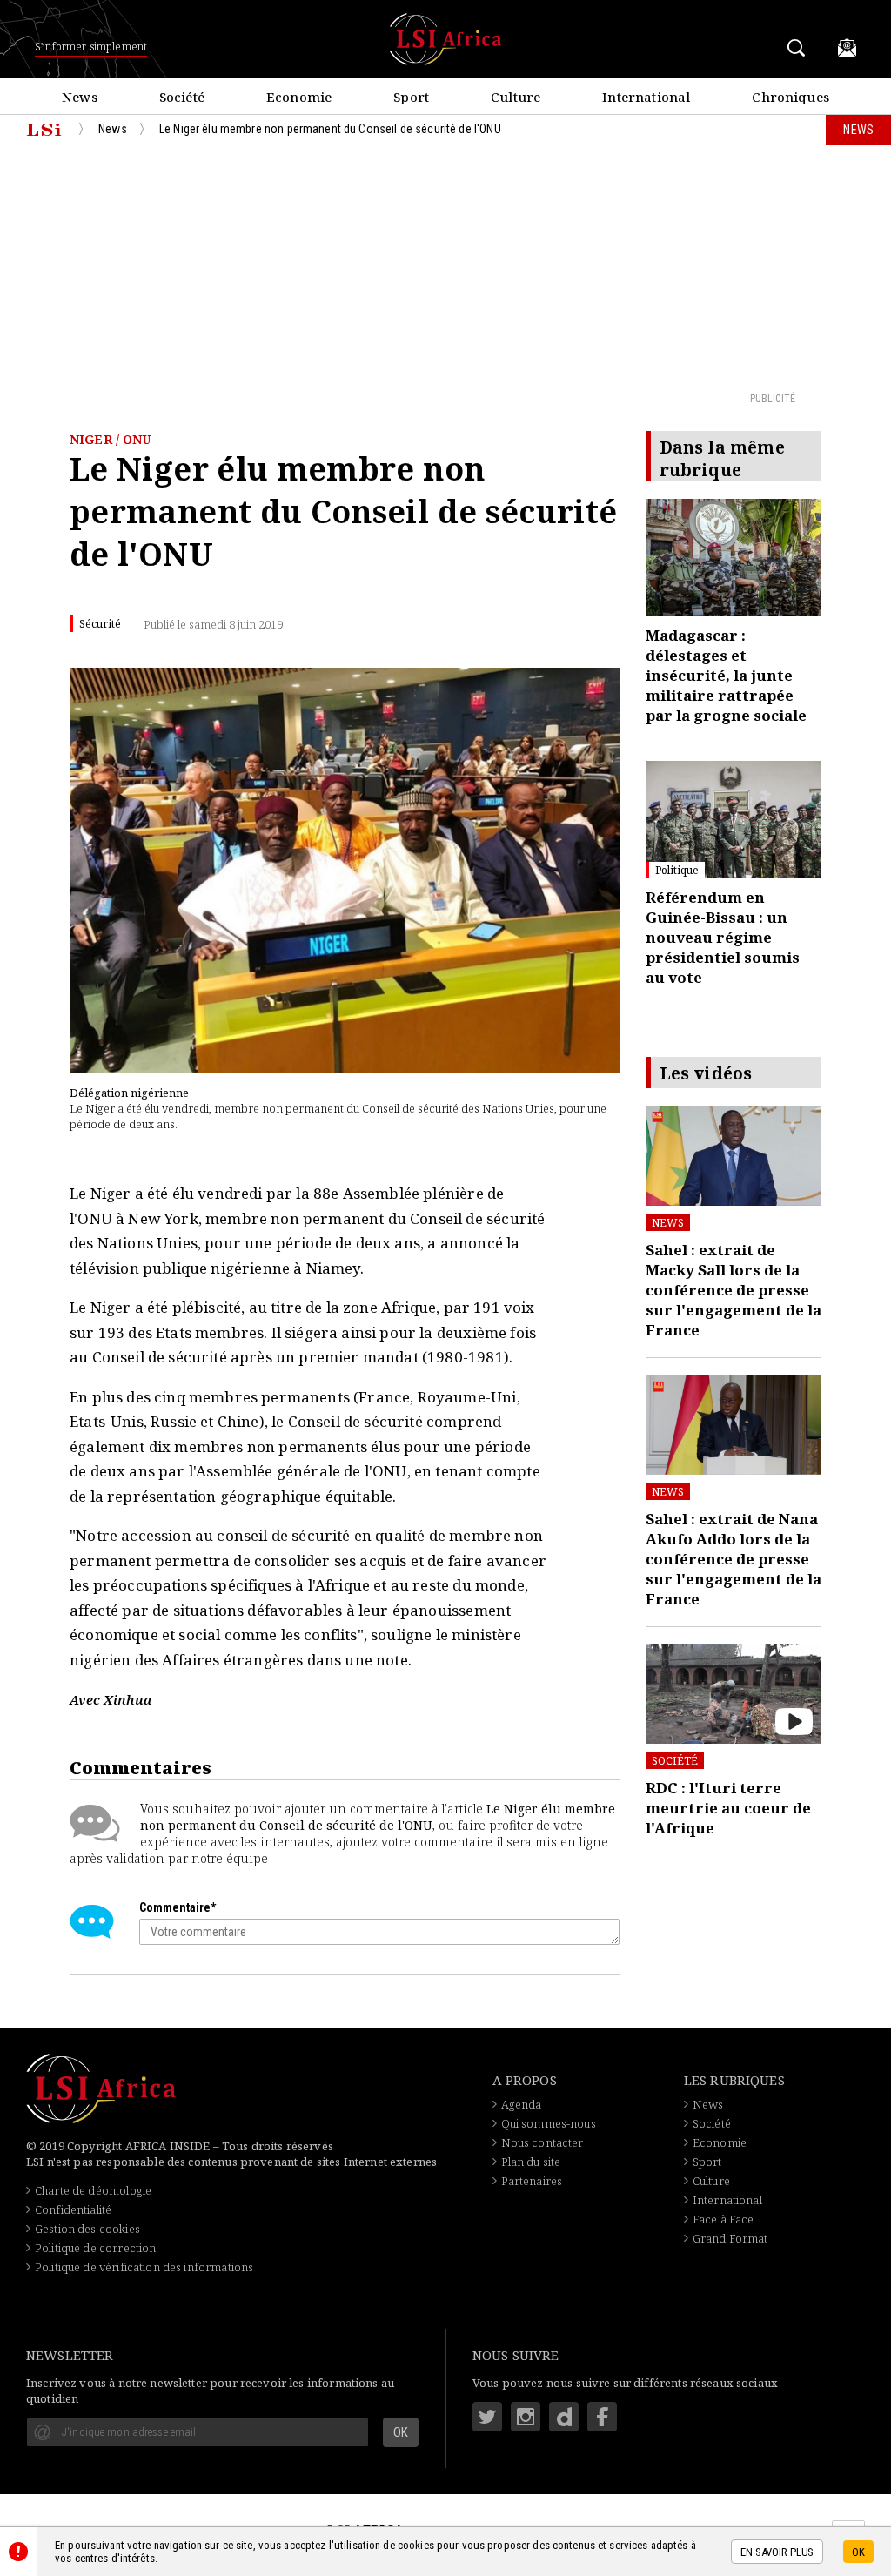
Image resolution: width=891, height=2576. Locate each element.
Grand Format (730, 2238)
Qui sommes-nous (549, 2123)
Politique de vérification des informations (144, 2267)
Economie (720, 2142)
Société (675, 1761)
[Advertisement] (445, 267)
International (727, 2200)
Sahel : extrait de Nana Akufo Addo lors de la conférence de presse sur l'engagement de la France (734, 1559)
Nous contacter (543, 2142)
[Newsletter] (847, 47)
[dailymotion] (564, 2417)
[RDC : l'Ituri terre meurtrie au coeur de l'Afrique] (734, 1694)
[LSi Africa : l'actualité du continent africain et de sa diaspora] (445, 39)
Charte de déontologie (93, 2190)
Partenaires (532, 2181)
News (668, 1223)
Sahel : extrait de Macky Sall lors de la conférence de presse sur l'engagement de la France (734, 1290)
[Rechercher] (799, 47)
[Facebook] (602, 2417)
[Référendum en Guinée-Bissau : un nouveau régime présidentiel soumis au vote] (734, 820)
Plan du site (531, 2162)
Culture (711, 2181)
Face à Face (724, 2219)
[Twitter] (487, 2417)
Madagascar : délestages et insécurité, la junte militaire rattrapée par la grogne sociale (726, 675)
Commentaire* (178, 1907)
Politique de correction (95, 2248)
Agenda (522, 2104)
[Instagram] (526, 2417)
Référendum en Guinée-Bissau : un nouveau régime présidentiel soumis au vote (723, 937)
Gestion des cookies (87, 2229)
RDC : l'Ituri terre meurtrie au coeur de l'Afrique (728, 1808)
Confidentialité (73, 2209)
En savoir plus (777, 2552)
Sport (707, 2162)
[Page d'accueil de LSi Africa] (44, 130)
